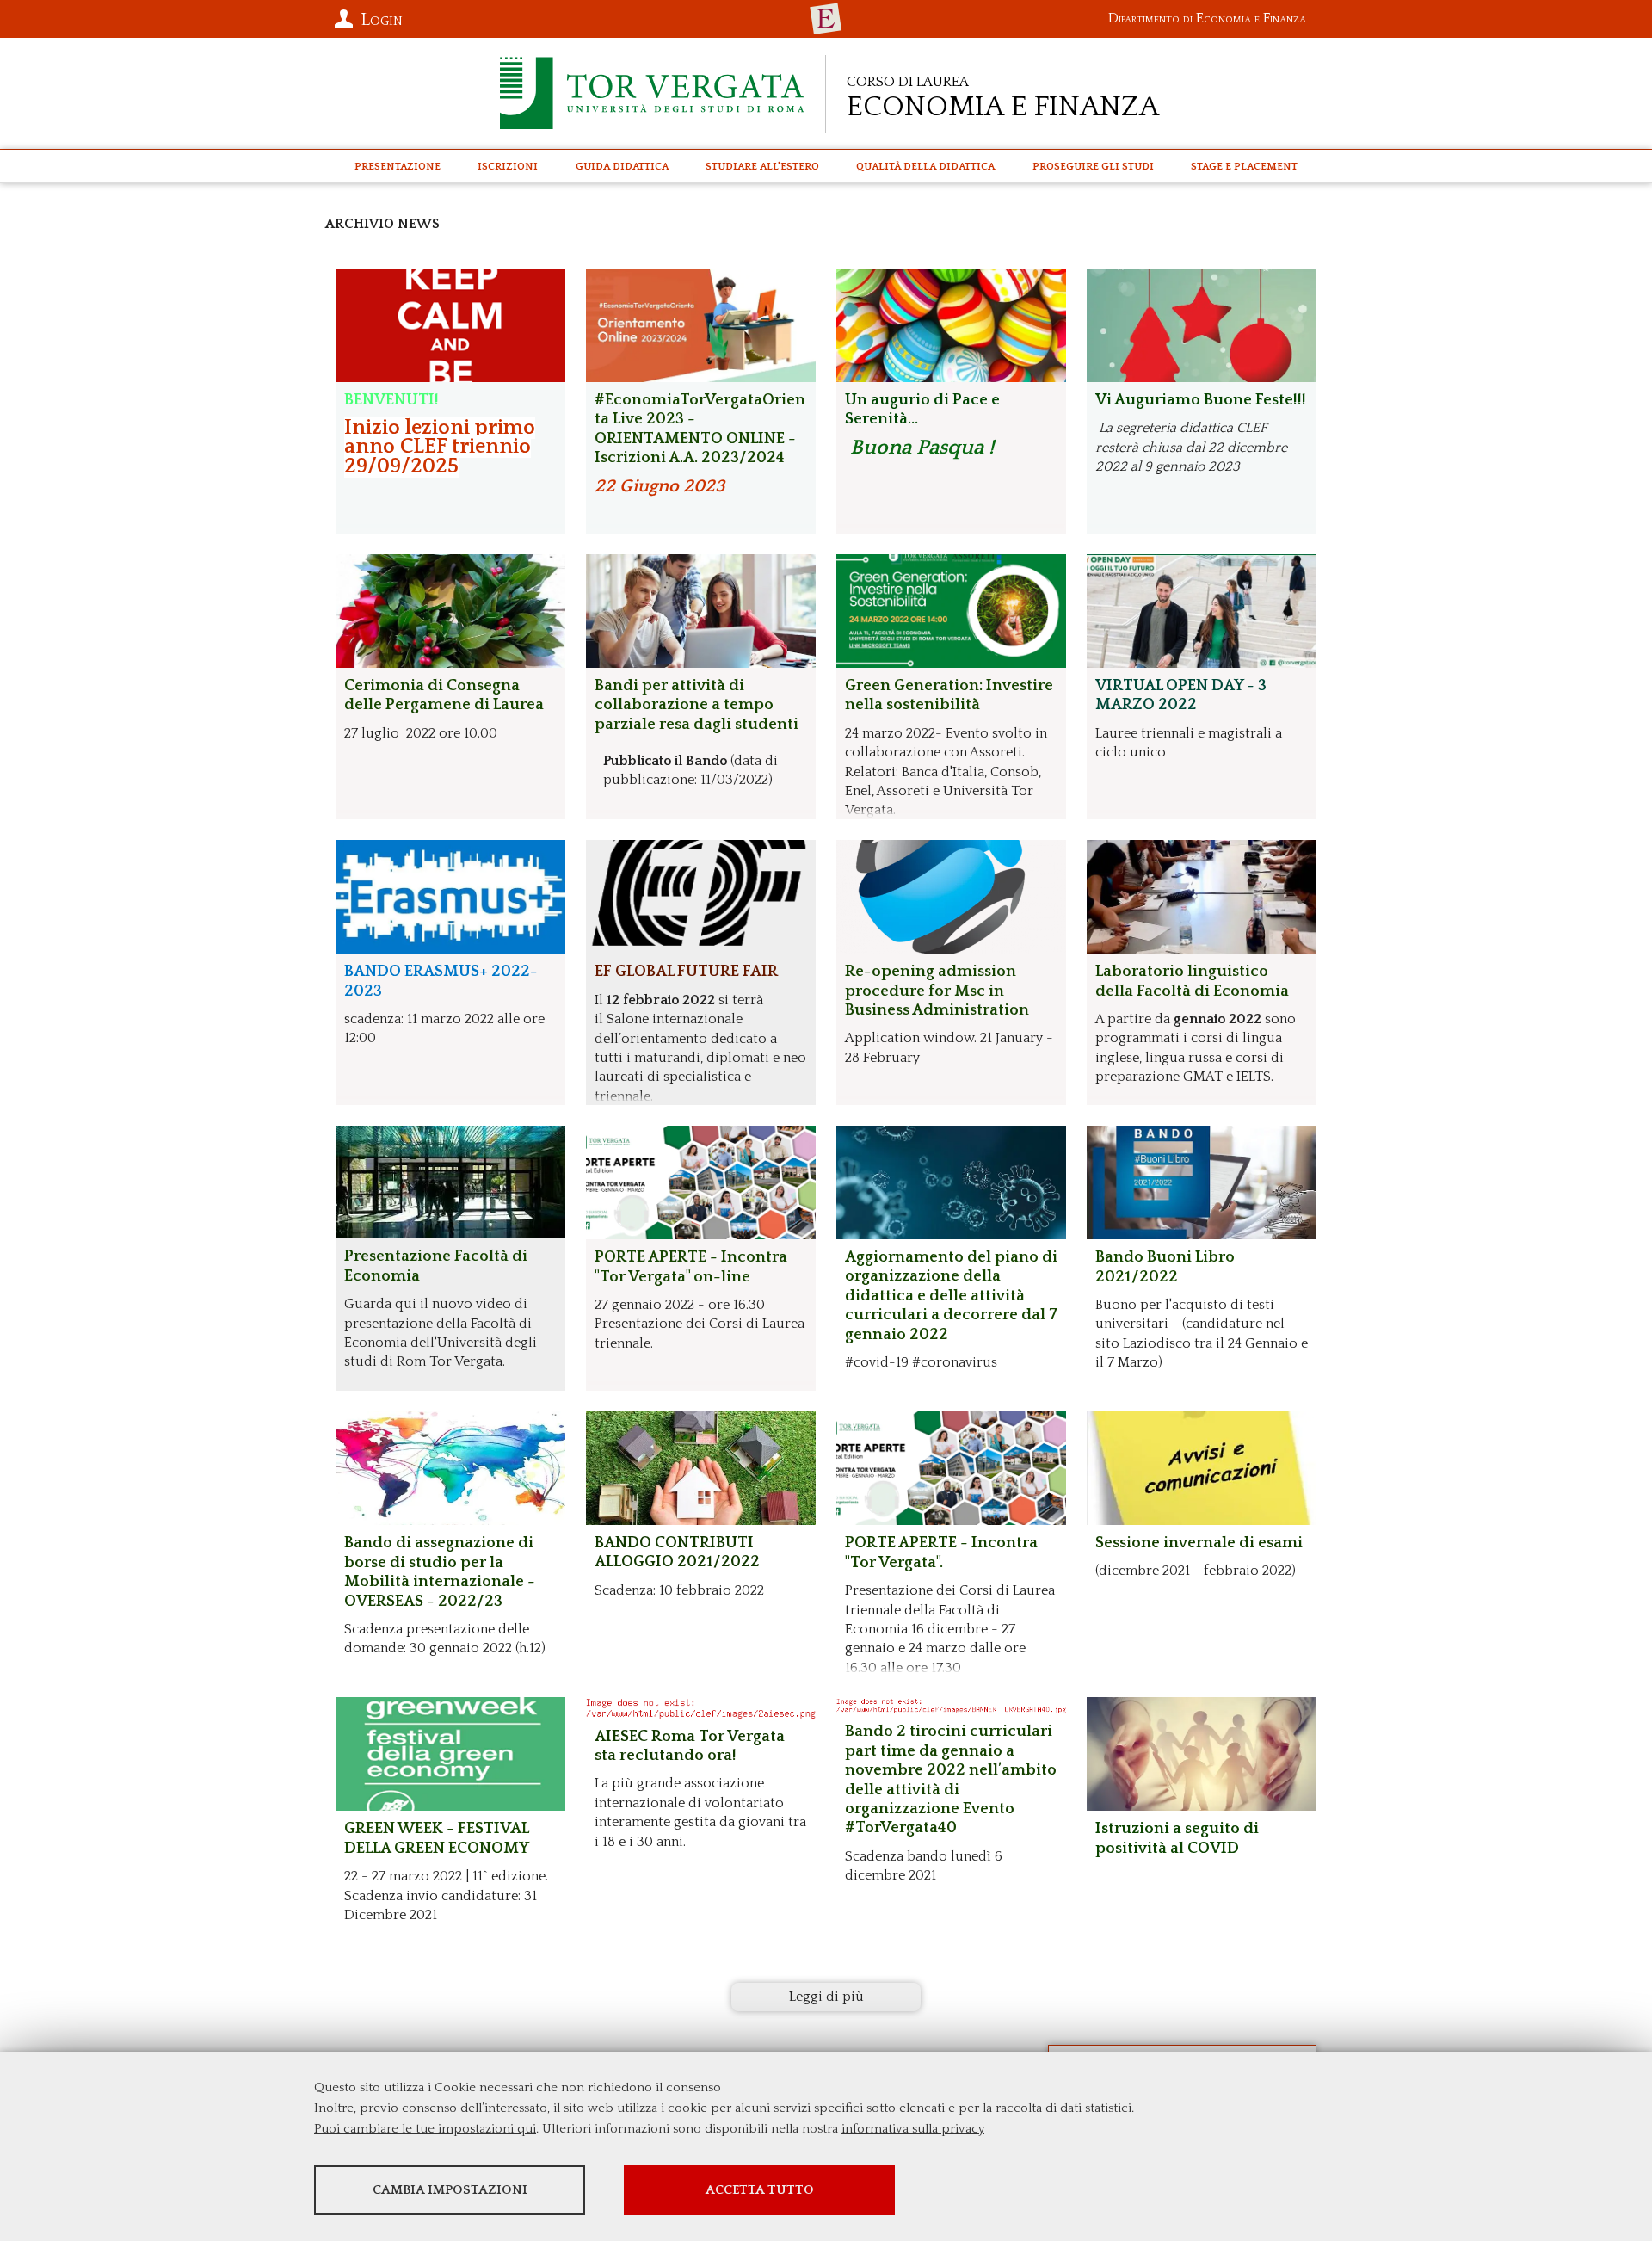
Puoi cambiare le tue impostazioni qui (425, 2129)
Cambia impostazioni (450, 2190)
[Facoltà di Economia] (826, 19)
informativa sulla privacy (913, 2129)
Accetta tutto (760, 2190)
